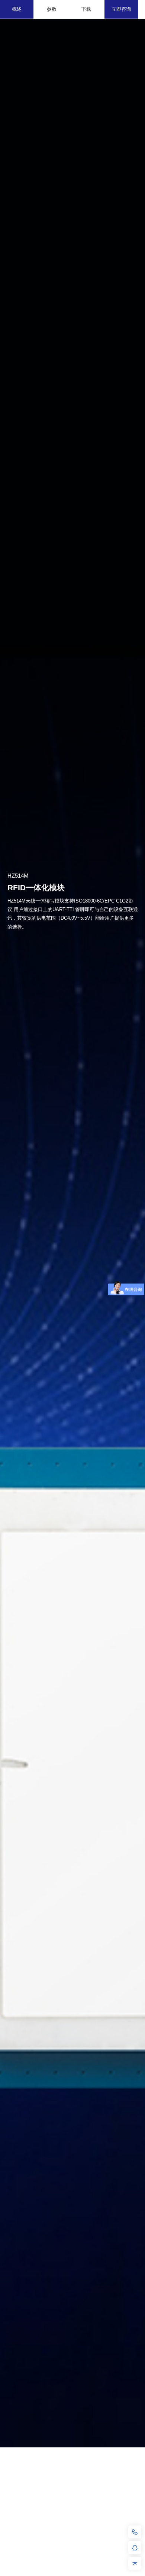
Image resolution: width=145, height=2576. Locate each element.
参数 (52, 9)
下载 (86, 9)
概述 (17, 9)
